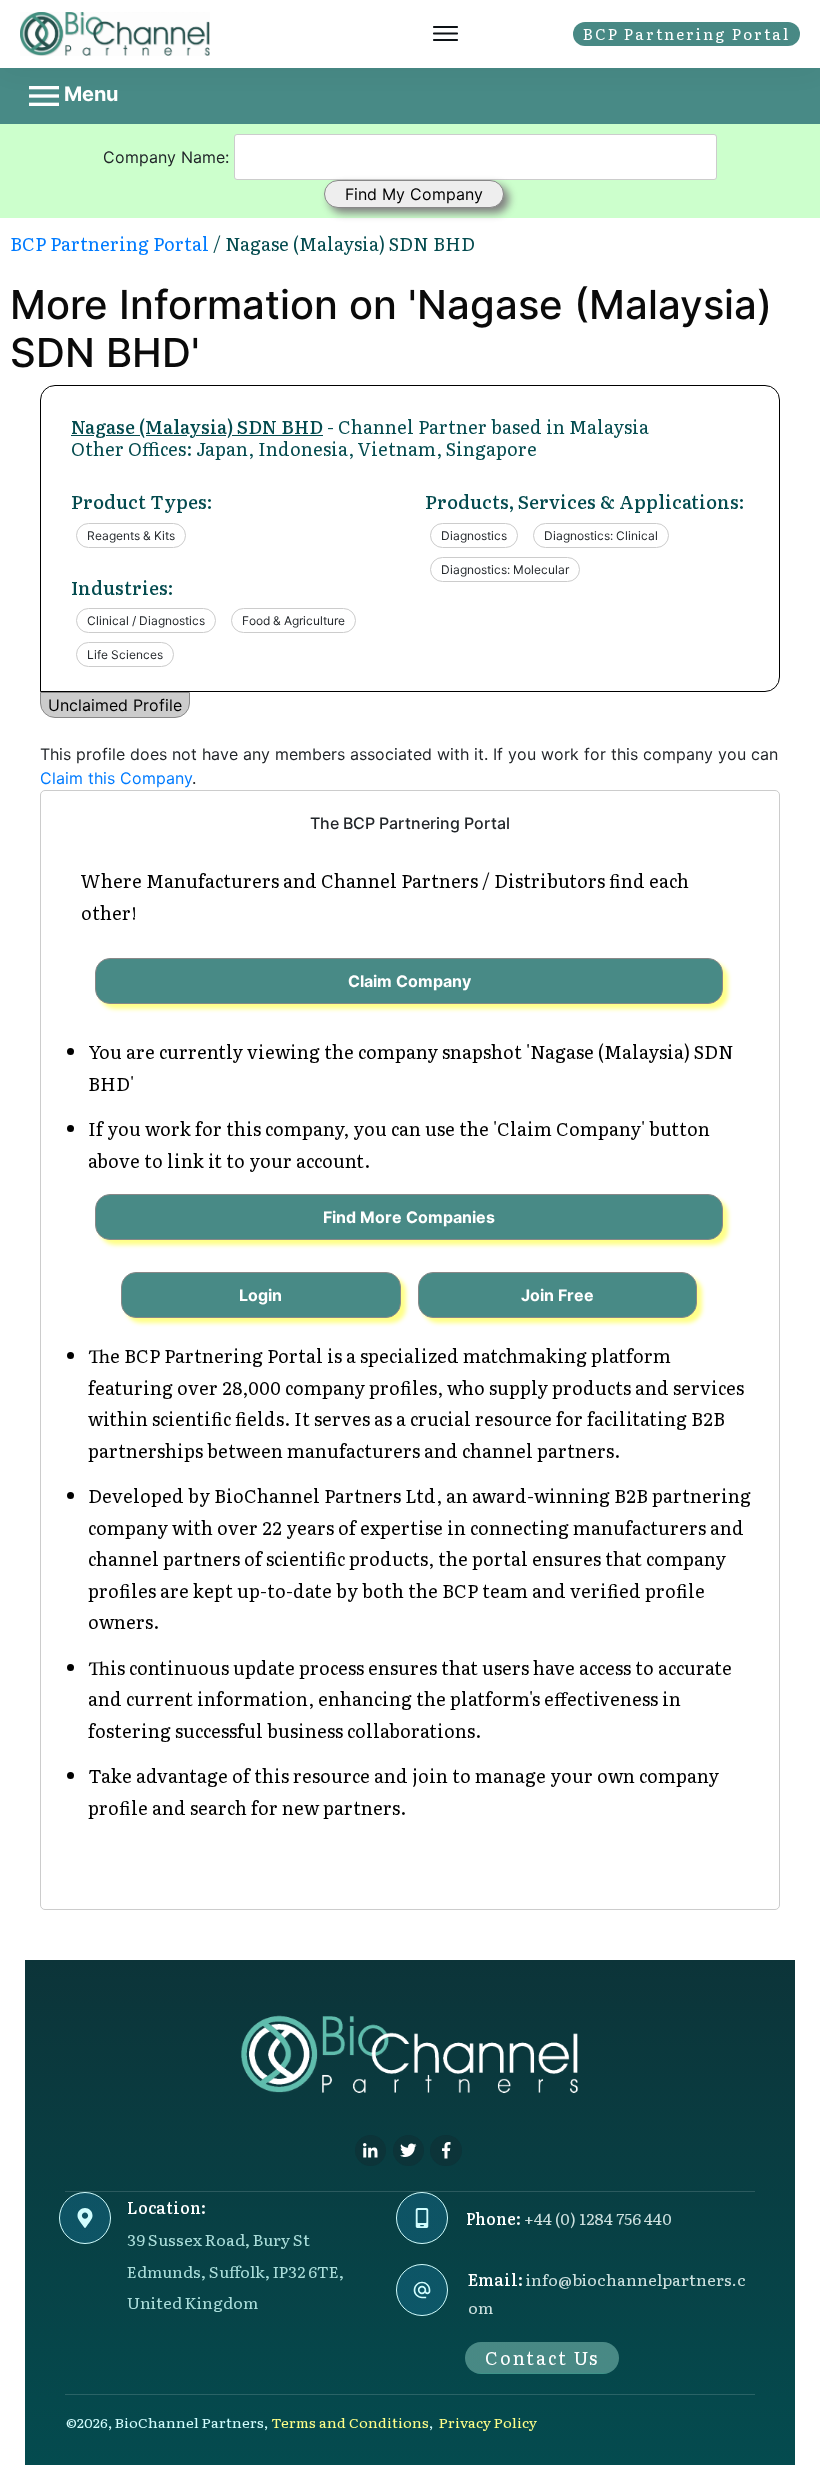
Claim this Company (116, 778)
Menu (88, 94)
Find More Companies (409, 1217)
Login (260, 1295)
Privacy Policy (488, 2422)
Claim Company (409, 981)
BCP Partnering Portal (109, 243)
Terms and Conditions (350, 2422)
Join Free (557, 1295)
